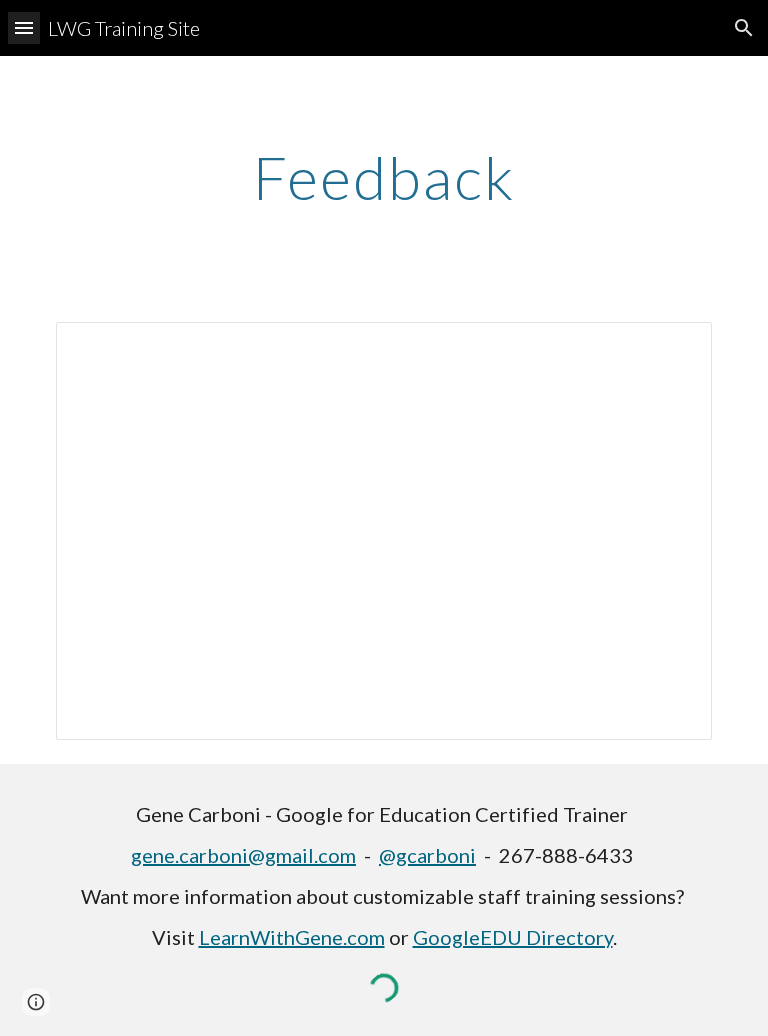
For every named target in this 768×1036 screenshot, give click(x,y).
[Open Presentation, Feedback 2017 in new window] (674, 348)
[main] (383, 177)
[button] (24, 27)
